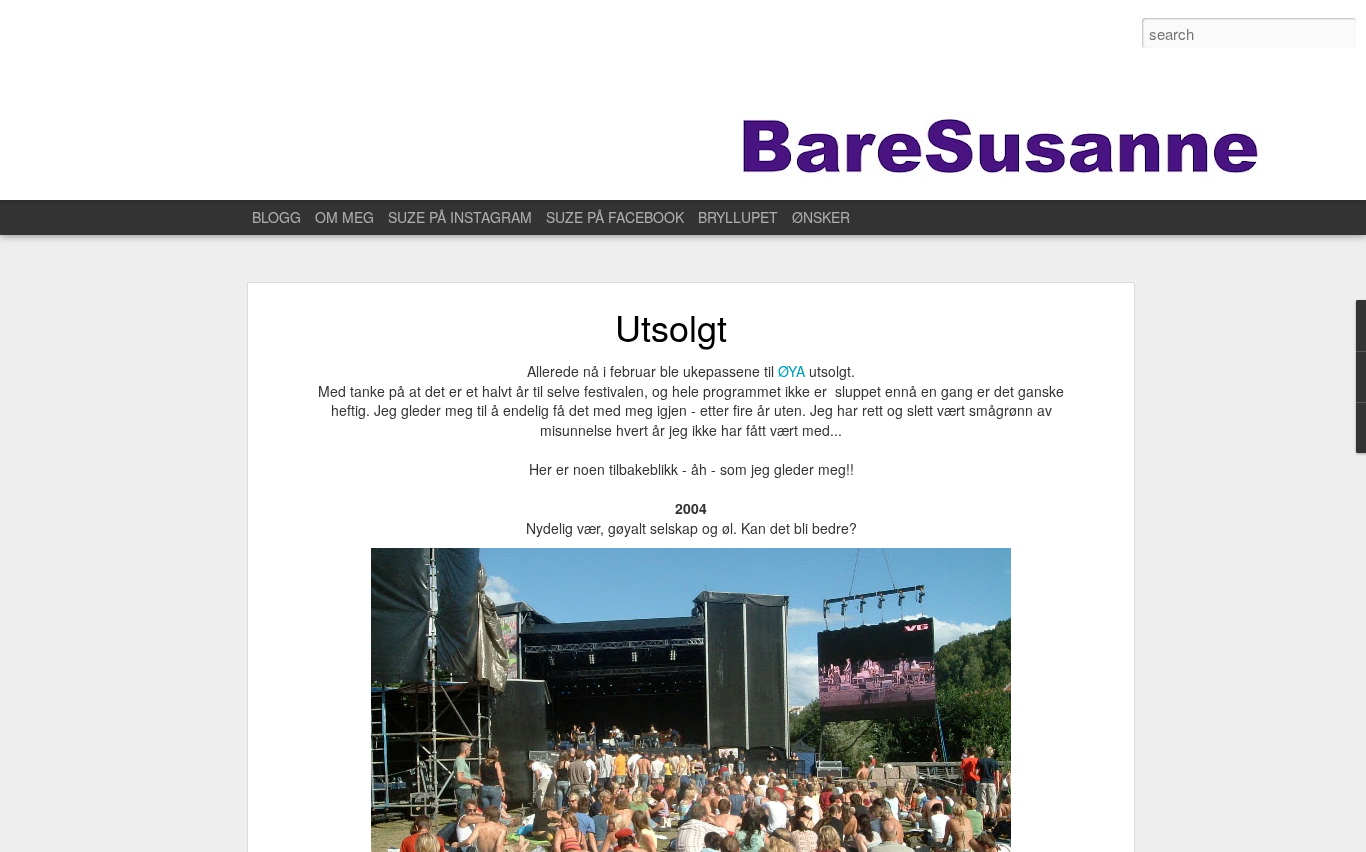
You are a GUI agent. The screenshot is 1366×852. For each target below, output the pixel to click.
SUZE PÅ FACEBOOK (615, 217)
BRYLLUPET (738, 217)
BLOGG (276, 217)
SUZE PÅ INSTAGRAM (460, 217)
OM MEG (344, 217)
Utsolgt (671, 326)
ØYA (791, 371)
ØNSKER (821, 217)
